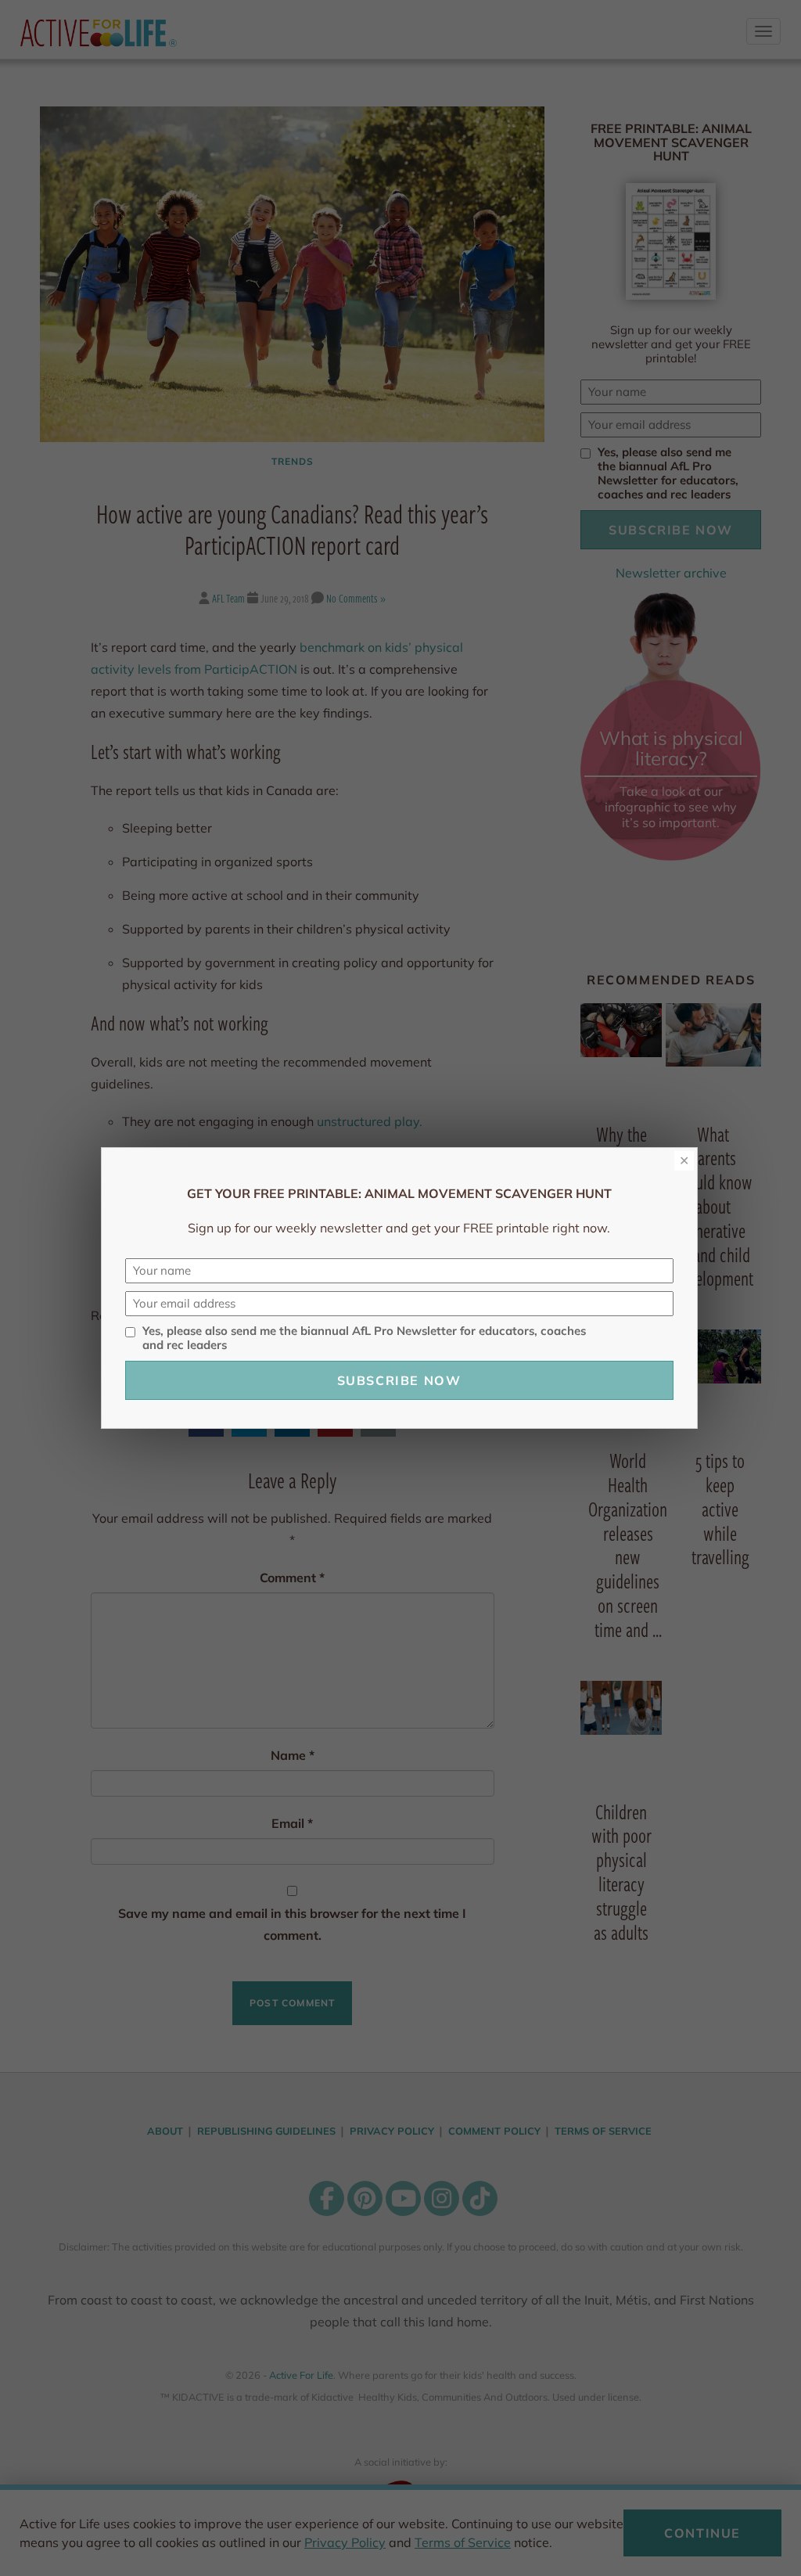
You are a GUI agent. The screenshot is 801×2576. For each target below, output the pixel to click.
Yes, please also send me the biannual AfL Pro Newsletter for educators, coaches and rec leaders (364, 1338)
